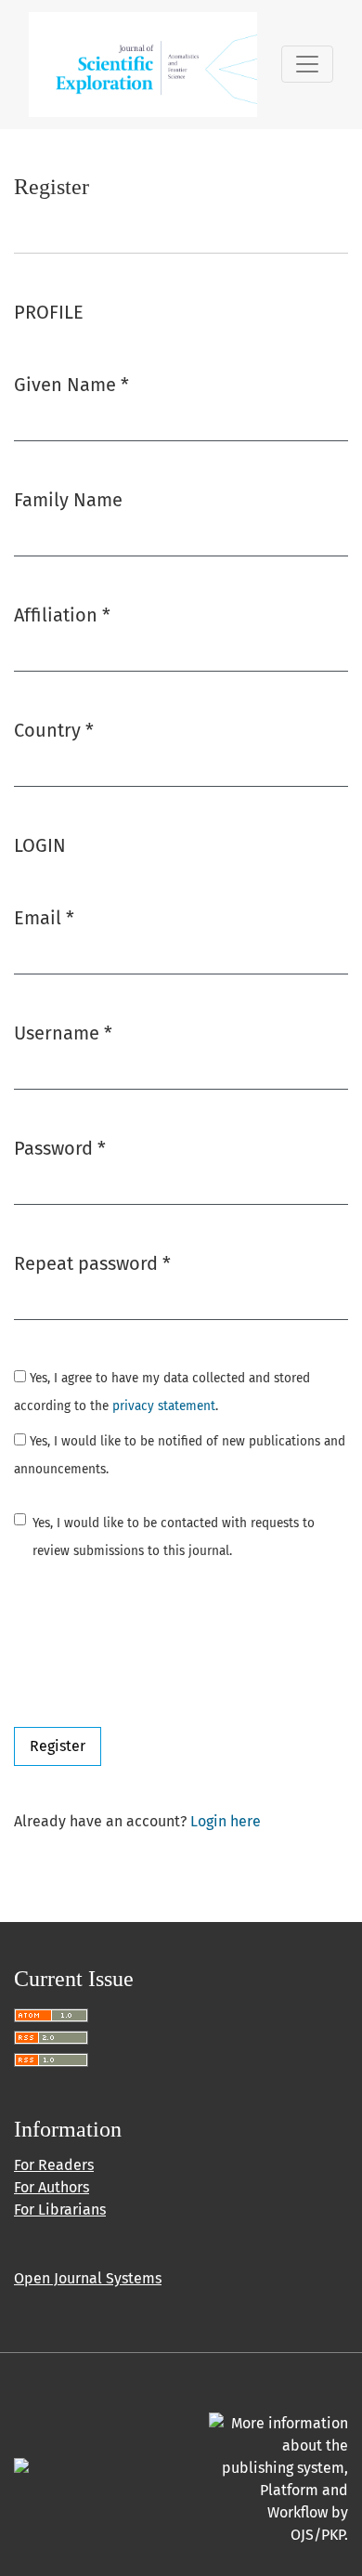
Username (63, 1033)
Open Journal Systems (88, 2278)
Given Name (71, 384)
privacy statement (164, 1406)
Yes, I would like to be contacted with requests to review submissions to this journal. (174, 1537)
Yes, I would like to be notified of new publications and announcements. (180, 1455)
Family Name (68, 500)
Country (54, 730)
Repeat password (92, 1263)
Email (44, 917)
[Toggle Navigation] (307, 64)
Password (60, 1148)
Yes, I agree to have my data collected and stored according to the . (162, 1392)
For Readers (54, 2165)
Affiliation (62, 615)
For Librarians (60, 2210)
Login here (226, 1821)
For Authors (52, 2187)
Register (58, 1746)
